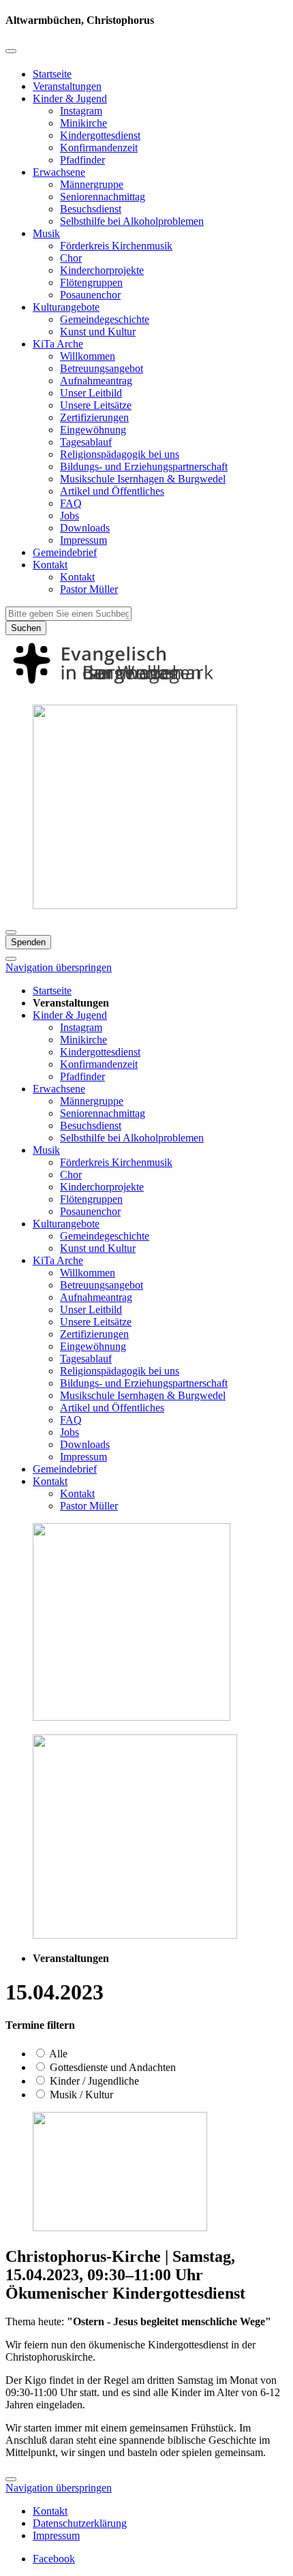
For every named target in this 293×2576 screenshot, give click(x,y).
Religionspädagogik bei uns (120, 454)
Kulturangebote (66, 307)
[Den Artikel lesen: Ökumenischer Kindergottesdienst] (120, 2227)
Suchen (26, 628)
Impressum (83, 540)
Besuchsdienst (91, 209)
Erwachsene (59, 172)
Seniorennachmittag (103, 197)
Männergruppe (92, 184)
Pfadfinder (82, 160)
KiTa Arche (58, 344)
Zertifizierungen (94, 417)
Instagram (81, 111)
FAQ (71, 503)
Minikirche (83, 123)
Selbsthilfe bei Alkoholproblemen (132, 221)
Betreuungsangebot (102, 368)
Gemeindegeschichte (105, 319)
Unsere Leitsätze (96, 405)
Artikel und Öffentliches (112, 491)
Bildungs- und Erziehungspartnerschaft (144, 466)
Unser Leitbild (91, 393)
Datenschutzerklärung (80, 2523)
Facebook (54, 2559)
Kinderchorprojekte (102, 270)
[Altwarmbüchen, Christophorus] (146, 687)
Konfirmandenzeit (99, 148)
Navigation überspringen (59, 967)
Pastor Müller (89, 589)
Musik (46, 233)
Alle (57, 2054)
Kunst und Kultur (98, 332)
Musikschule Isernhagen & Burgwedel (143, 479)
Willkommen (88, 356)
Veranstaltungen (67, 86)
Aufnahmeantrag (96, 381)
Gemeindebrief (65, 552)
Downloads (85, 528)
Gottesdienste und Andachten (111, 2067)
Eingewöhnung (93, 430)
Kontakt (50, 565)
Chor (71, 258)
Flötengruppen (91, 282)
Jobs (70, 516)
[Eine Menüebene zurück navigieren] (11, 51)
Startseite (52, 74)
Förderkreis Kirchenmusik (116, 246)
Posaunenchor (90, 295)
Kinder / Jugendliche (93, 2081)
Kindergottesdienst (100, 135)
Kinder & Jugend (70, 98)
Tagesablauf (86, 442)
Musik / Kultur (80, 2095)
